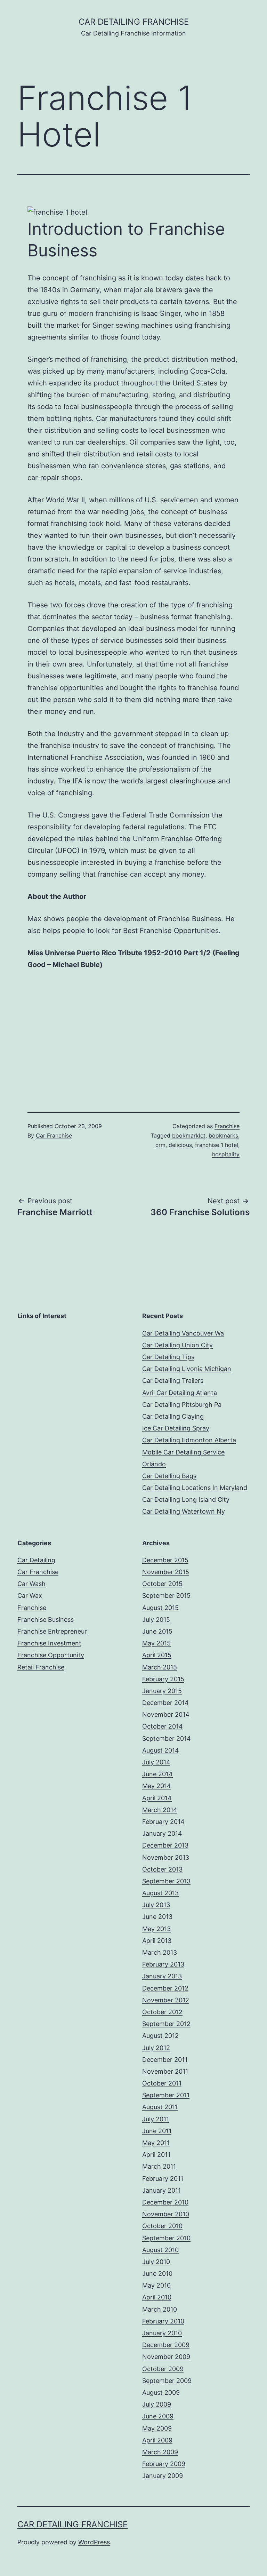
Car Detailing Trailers (173, 1381)
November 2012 (166, 2000)
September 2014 (167, 1738)
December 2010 (165, 2202)
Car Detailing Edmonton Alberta (189, 1440)
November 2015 (166, 1572)
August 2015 (160, 1608)
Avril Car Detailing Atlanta (180, 1393)
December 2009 (166, 2345)
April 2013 (157, 1941)
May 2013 (156, 1929)
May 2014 (157, 1786)
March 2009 (160, 2452)
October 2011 (162, 2083)
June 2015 (157, 1631)
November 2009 (166, 2357)
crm (160, 1145)
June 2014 (157, 1774)
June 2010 (157, 2274)
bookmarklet (189, 1135)
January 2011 (161, 2190)
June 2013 (157, 1917)
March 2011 (159, 2166)
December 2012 (165, 1988)
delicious (180, 1145)
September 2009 (167, 2381)
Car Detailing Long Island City (186, 1500)
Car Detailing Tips (168, 1357)
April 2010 (157, 2297)
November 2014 (166, 1714)
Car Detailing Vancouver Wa (183, 1333)
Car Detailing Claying (173, 1416)
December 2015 (165, 1560)
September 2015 (166, 1596)
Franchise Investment (49, 1643)
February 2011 (163, 2179)
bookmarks (223, 1135)
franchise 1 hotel (217, 1145)
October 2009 (163, 2369)
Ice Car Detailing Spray (176, 1428)
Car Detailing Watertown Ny (184, 1511)
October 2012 (162, 2012)
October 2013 (162, 1869)
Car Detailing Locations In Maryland (195, 1488)
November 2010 (166, 2214)
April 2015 (157, 1655)
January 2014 (162, 1833)
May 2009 (157, 2428)
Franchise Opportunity (51, 1655)
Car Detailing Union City (177, 1345)
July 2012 (156, 2048)
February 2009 (164, 2464)
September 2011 (166, 2095)
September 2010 (166, 2238)
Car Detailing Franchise (134, 22)
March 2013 (160, 1952)
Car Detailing (36, 1560)
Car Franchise (54, 1135)
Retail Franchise (41, 1667)
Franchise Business (46, 1620)
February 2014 (163, 1822)
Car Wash (31, 1584)
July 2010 (156, 2262)
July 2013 (156, 1905)
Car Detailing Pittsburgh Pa (182, 1405)
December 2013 (165, 1845)
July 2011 (156, 2119)
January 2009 (163, 2476)
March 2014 (160, 1810)
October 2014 (163, 1726)
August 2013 (160, 1893)
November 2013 (166, 1857)
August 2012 (160, 2036)
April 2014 (157, 1798)
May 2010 (156, 2285)
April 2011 (156, 2155)
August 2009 (161, 2392)
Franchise (227, 1126)
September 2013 (166, 1881)
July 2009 (157, 2404)
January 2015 (162, 1691)
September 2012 (166, 2024)
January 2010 (162, 2333)
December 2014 (165, 1703)
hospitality (226, 1154)
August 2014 (161, 1750)
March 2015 (160, 1667)
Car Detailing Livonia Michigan (187, 1369)
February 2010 (163, 2321)
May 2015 (156, 1643)
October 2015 (162, 1584)
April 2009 (157, 2440)
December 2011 (165, 2060)
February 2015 (163, 1679)
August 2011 (160, 2107)
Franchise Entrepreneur (52, 1631)
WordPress (94, 2542)
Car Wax (30, 1596)
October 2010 (162, 2226)
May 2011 (156, 2143)
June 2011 (157, 2131)
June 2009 (158, 2416)
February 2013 (163, 1964)
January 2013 (162, 1976)
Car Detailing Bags (169, 1476)
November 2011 (165, 2071)
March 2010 (160, 2309)
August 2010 (160, 2250)
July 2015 (156, 1620)
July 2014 (156, 1762)
